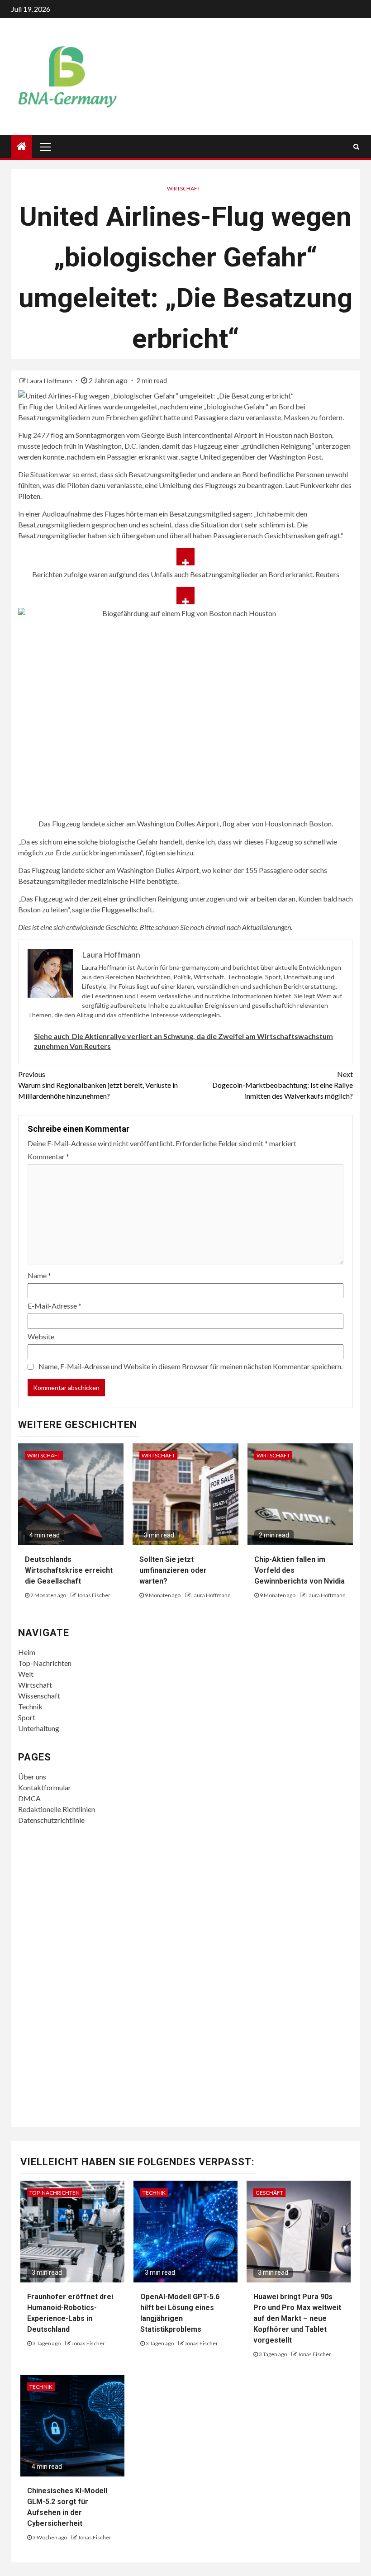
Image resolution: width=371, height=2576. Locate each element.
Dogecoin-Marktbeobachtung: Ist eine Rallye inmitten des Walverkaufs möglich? (283, 1085)
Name (39, 1275)
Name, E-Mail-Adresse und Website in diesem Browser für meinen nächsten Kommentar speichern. (190, 1366)
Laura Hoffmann (50, 381)
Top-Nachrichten (45, 1663)
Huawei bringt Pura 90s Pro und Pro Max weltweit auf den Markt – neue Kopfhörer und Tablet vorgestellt (297, 2318)
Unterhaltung (39, 1728)
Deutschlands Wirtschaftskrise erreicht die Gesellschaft (69, 1570)
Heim (27, 1652)
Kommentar (48, 1156)
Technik (30, 1706)
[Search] (356, 147)
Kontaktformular (45, 1787)
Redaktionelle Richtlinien (57, 1809)
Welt (26, 1674)
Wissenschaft (39, 1696)
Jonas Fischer (94, 1595)
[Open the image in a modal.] (185, 557)
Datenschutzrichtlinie (51, 1820)
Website (41, 1336)
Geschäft (269, 2193)
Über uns (32, 1777)
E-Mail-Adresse (55, 1306)
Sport (27, 1717)
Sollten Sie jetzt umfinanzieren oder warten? (173, 1570)
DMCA (29, 1798)
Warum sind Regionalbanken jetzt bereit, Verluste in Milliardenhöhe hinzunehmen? (98, 1085)
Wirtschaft (184, 188)
